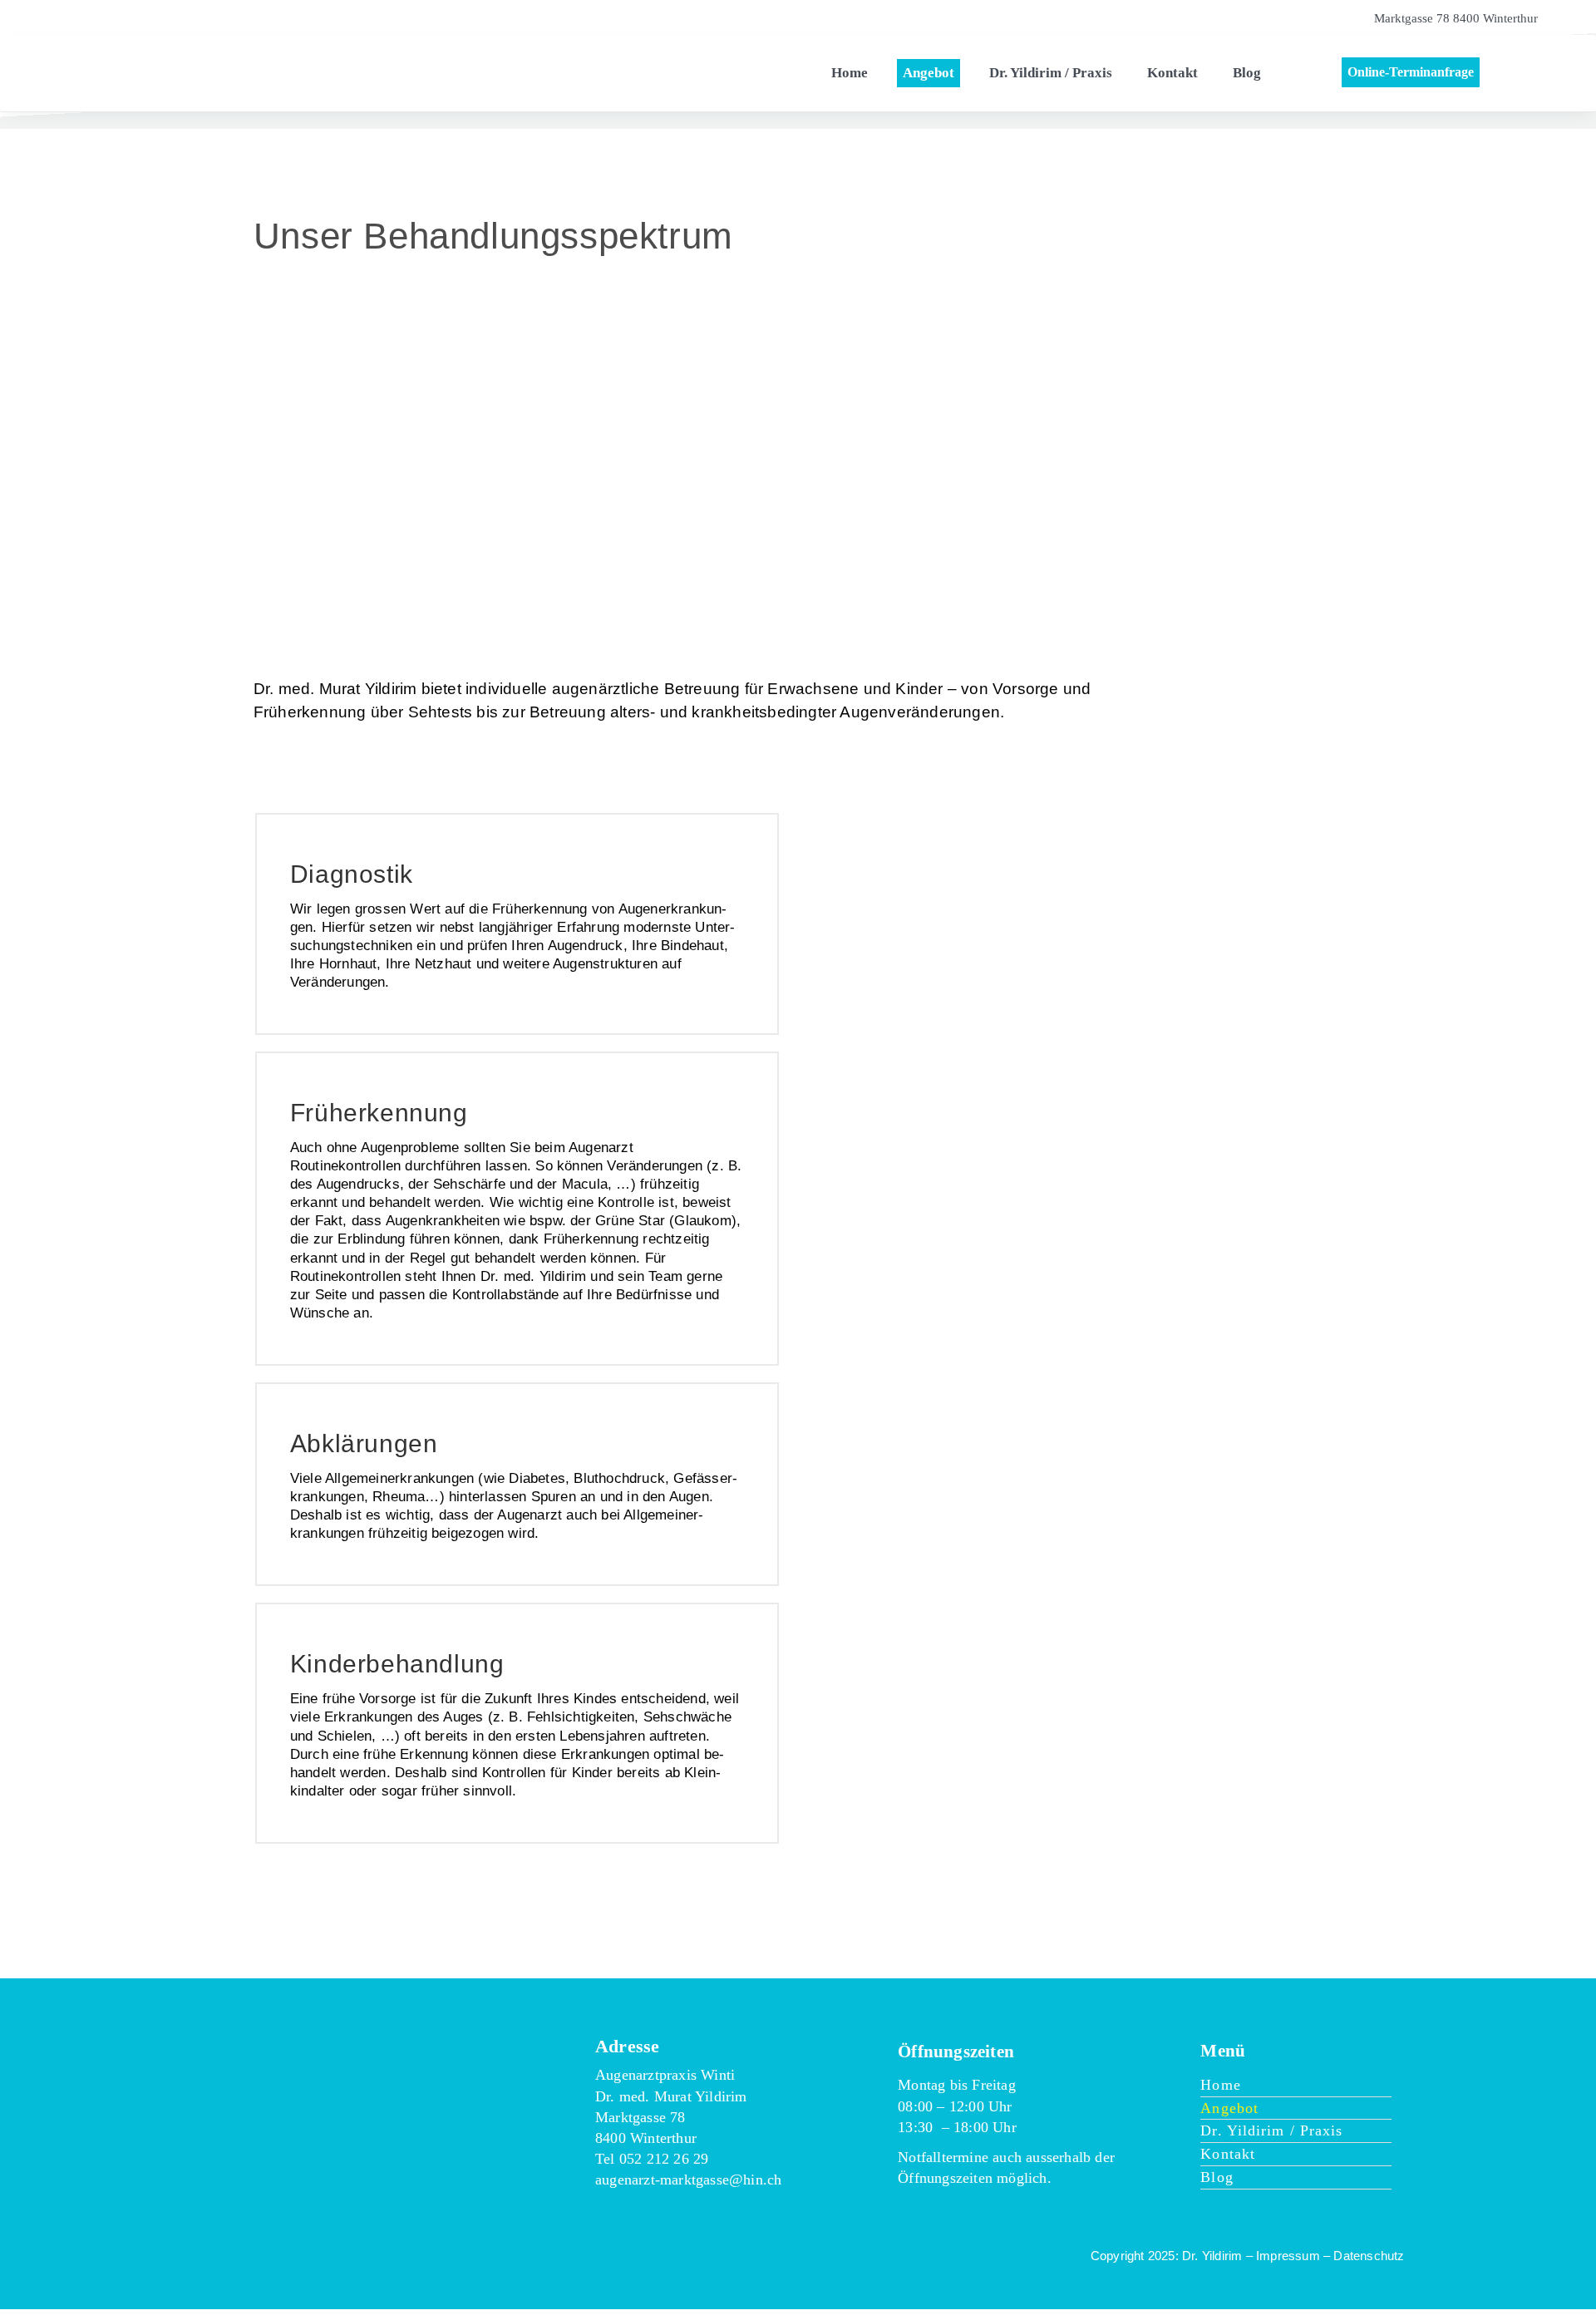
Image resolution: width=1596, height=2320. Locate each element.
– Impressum (1283, 2256)
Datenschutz (1369, 2256)
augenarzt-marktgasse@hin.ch (688, 2180)
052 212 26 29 (664, 2159)
